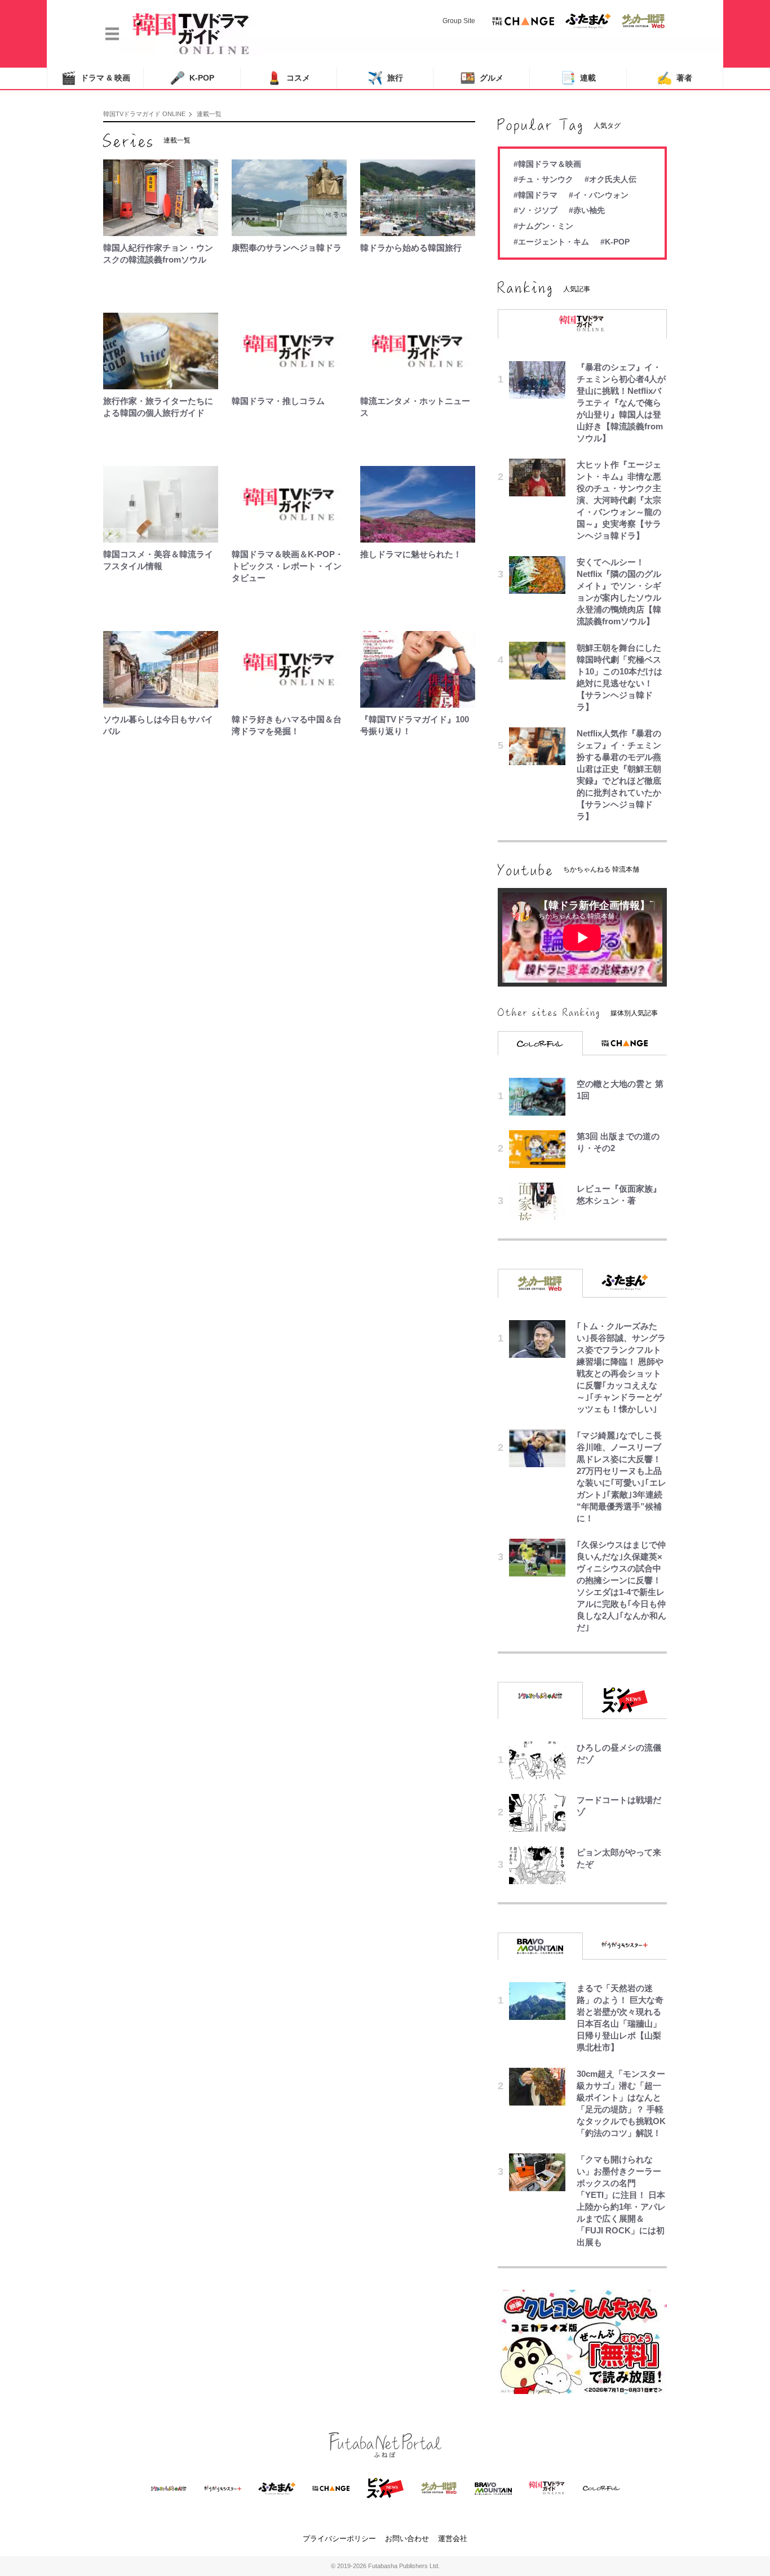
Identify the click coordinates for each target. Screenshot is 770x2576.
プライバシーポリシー (339, 2539)
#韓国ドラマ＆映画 (547, 164)
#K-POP (615, 242)
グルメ (482, 78)
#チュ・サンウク (543, 179)
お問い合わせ (407, 2539)
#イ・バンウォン (599, 195)
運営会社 (453, 2539)
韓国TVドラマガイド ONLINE (144, 114)
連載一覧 (209, 114)
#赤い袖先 (587, 210)
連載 (578, 78)
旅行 (385, 78)
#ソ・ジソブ (536, 210)
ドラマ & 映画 (96, 78)
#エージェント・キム (551, 242)
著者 (674, 78)
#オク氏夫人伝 (610, 179)
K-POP (192, 78)
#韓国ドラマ (536, 195)
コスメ (288, 78)
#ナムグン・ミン (543, 226)
